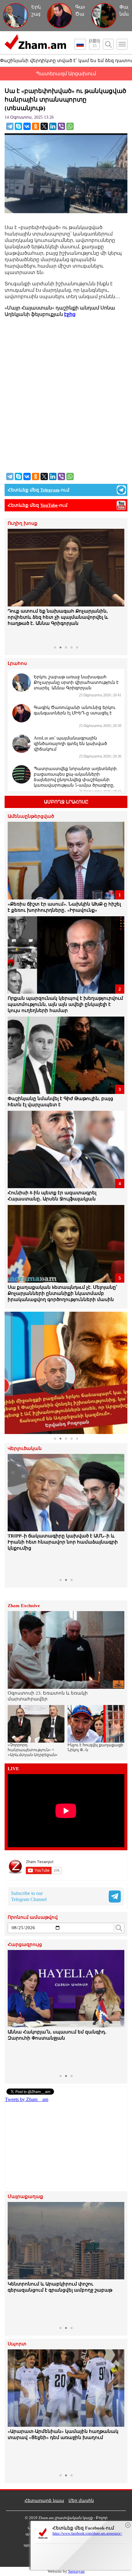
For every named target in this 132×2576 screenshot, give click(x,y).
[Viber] (61, 126)
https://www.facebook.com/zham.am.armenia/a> (87, 2533)
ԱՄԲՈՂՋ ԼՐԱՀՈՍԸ (66, 802)
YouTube (49, 505)
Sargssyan (76, 2571)
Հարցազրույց (25, 1945)
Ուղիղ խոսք (23, 523)
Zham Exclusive (24, 1606)
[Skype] (18, 126)
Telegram (50, 490)
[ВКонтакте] (27, 126)
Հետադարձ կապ (44, 2501)
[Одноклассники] (36, 126)
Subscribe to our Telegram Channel (29, 1896)
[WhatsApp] (70, 126)
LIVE (13, 1769)
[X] (44, 126)
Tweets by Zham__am (27, 2099)
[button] (13, 586)
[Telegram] (10, 126)
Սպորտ (17, 2344)
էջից (70, 314)
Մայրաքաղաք (25, 2197)
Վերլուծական (25, 1449)
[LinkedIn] (53, 126)
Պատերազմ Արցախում (66, 74)
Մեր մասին (81, 2501)
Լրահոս (17, 663)
